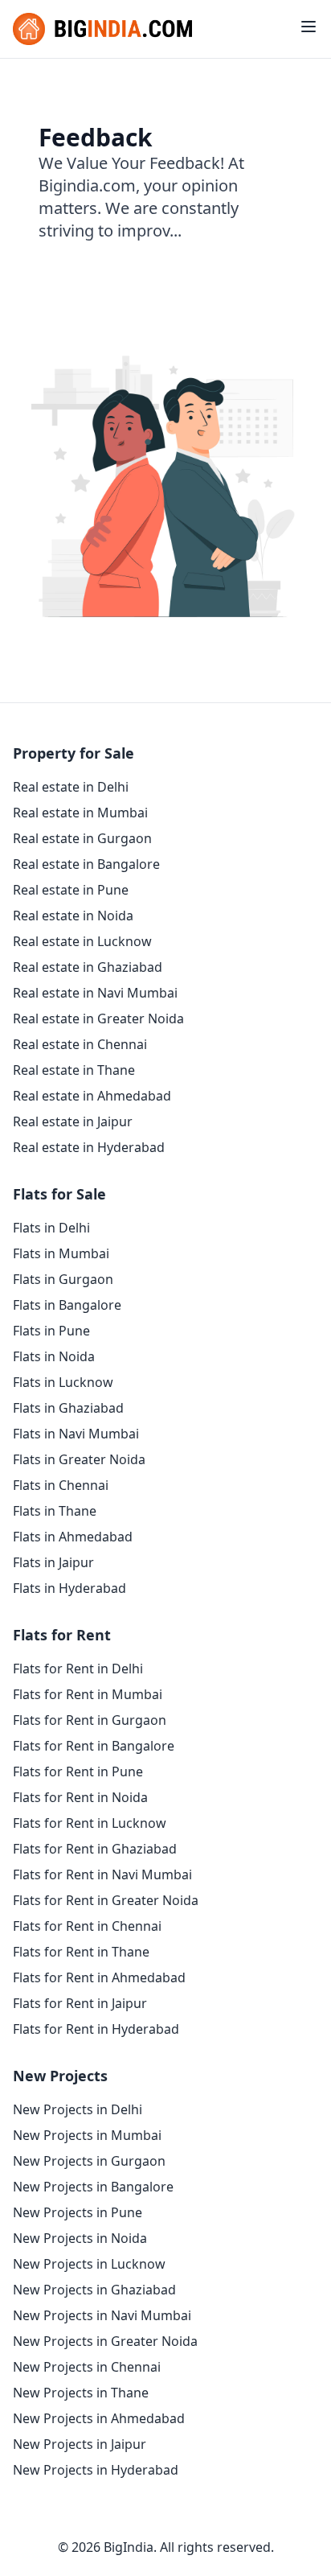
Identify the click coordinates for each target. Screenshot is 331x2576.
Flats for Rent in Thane (81, 1952)
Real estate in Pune (71, 890)
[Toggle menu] (309, 27)
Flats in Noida (54, 1356)
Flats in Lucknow (63, 1382)
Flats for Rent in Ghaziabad (95, 1849)
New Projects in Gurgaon (89, 2161)
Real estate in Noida (73, 916)
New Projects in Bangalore (93, 2187)
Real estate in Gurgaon (82, 838)
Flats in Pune (51, 1331)
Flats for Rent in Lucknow (90, 1823)
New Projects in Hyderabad (96, 2470)
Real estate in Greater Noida (98, 1018)
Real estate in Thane (74, 1070)
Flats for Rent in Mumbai (88, 1694)
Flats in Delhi (51, 1228)
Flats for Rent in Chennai (87, 1926)
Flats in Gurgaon (63, 1279)
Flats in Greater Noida (79, 1459)
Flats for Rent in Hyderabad (96, 2029)
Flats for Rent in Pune (78, 1772)
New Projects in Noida (80, 2238)
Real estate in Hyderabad (89, 1147)
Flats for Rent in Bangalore (94, 1746)
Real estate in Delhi (71, 787)
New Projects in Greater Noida (105, 2341)
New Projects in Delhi (78, 2109)
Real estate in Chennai (80, 1044)
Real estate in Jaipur (73, 1121)
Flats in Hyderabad (69, 1588)
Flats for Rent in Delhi (78, 1669)
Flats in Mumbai (61, 1253)
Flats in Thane (55, 1511)
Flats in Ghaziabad (68, 1408)
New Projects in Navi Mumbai (102, 2315)
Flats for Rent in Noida (80, 1797)
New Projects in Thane (81, 2393)
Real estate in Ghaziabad (88, 967)
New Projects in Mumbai (87, 2135)
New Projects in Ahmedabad (99, 2418)
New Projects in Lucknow (89, 2264)
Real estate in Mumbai (80, 813)
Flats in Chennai (61, 1485)
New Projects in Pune (78, 2212)
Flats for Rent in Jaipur (80, 2003)
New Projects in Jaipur (80, 2444)
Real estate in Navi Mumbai (95, 993)
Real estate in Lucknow (82, 941)
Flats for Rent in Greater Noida (106, 1900)
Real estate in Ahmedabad (92, 1096)
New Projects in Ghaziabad (94, 2290)
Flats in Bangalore (67, 1305)
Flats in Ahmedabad (73, 1537)
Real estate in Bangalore (86, 864)
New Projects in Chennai (87, 2367)
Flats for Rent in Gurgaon (90, 1720)
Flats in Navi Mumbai (76, 1434)
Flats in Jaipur (53, 1562)
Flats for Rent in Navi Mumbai (102, 1874)
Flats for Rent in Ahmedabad (99, 1977)
